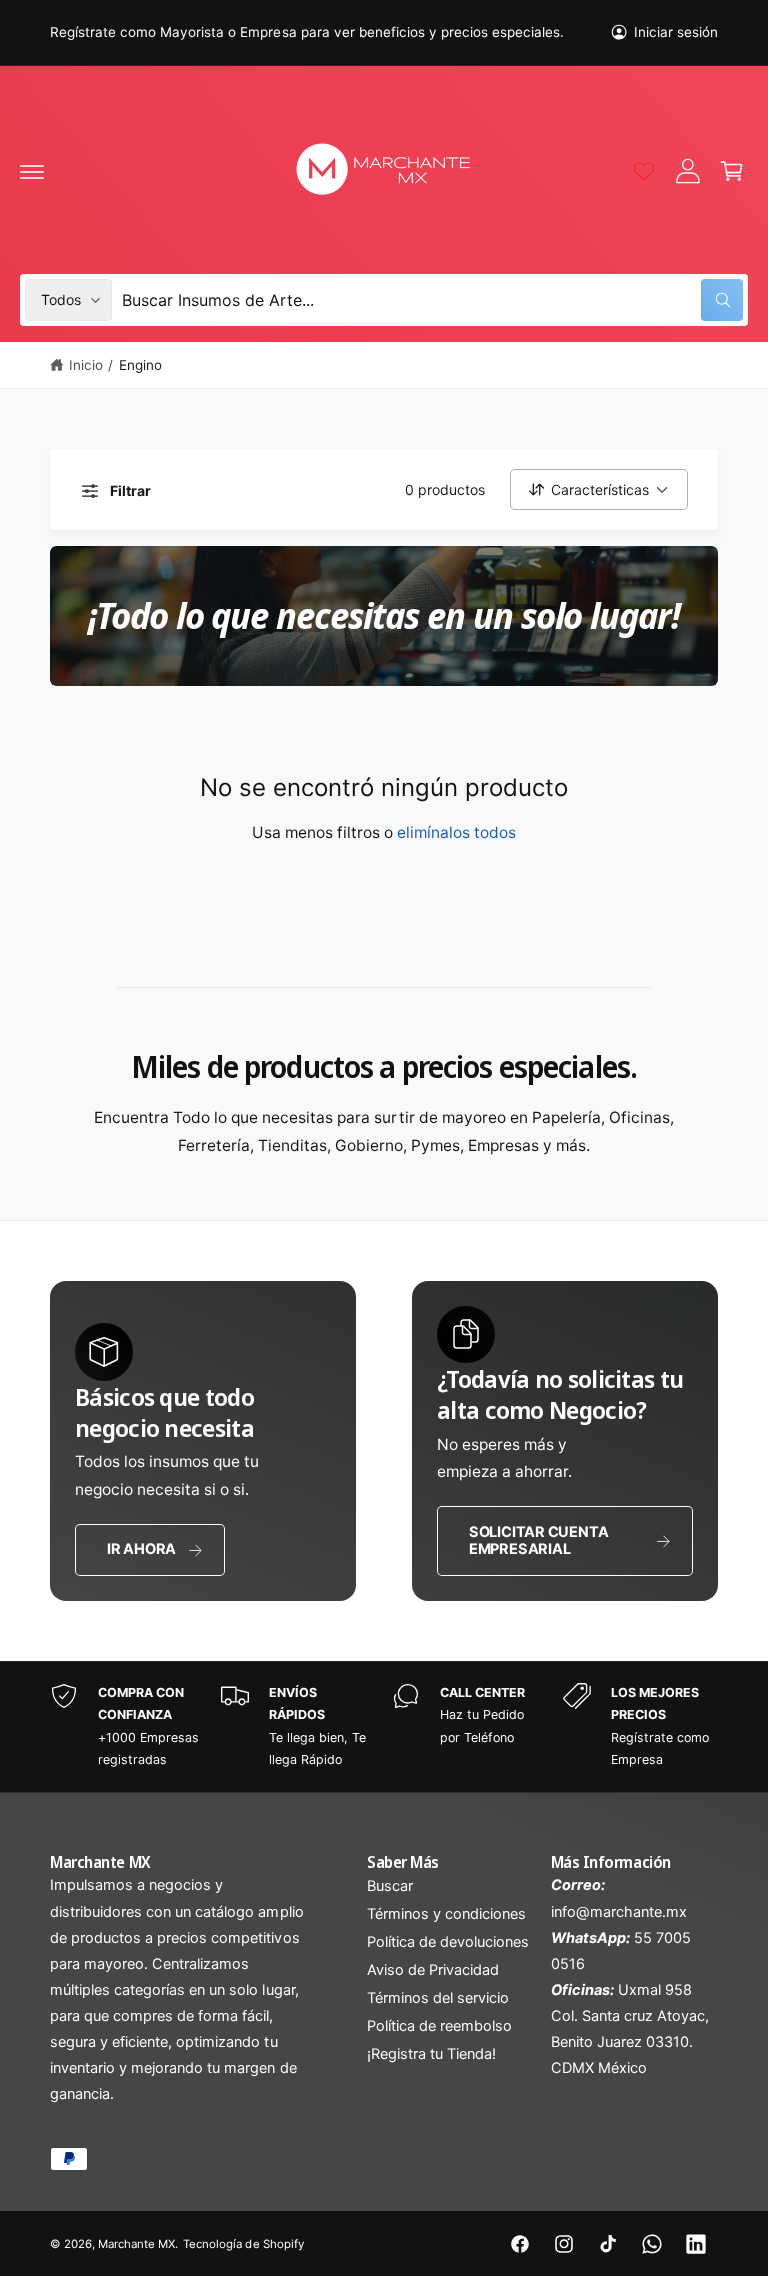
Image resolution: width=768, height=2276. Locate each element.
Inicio (86, 365)
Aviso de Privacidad (433, 1970)
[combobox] (432, 300)
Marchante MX (136, 2244)
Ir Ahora (141, 1549)
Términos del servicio (438, 1998)
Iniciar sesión (676, 32)
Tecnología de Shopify (243, 2244)
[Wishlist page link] (644, 171)
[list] (384, 1727)
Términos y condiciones (446, 1914)
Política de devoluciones (448, 1942)
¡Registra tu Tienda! (431, 2054)
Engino (140, 365)
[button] (32, 171)
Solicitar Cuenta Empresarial (539, 1540)
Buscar (390, 1886)
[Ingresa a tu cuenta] (688, 171)
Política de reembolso (439, 2026)
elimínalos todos (456, 832)
